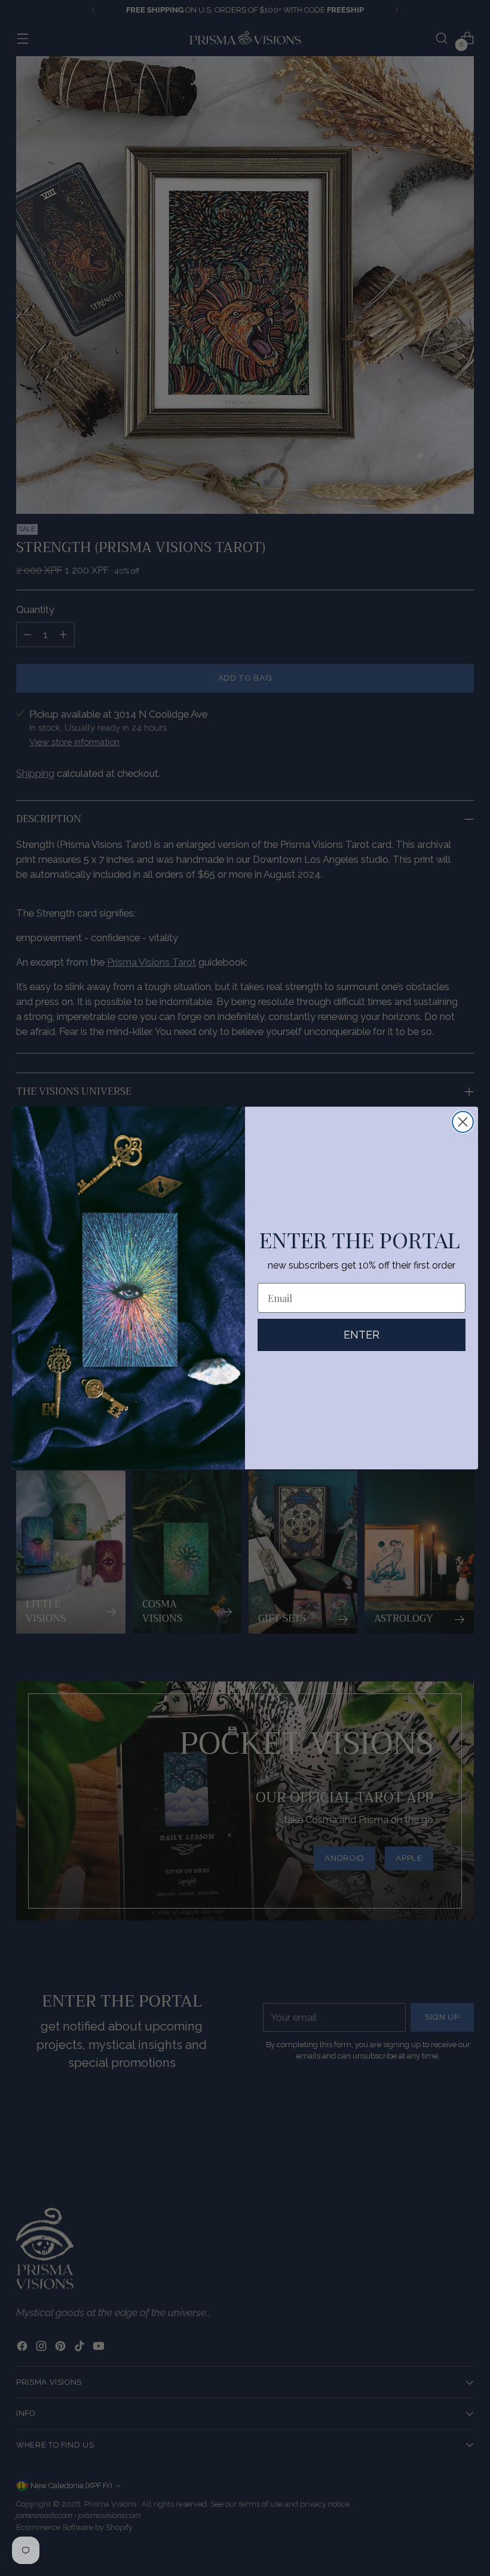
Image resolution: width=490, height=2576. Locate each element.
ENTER (362, 1335)
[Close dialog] (463, 1122)
